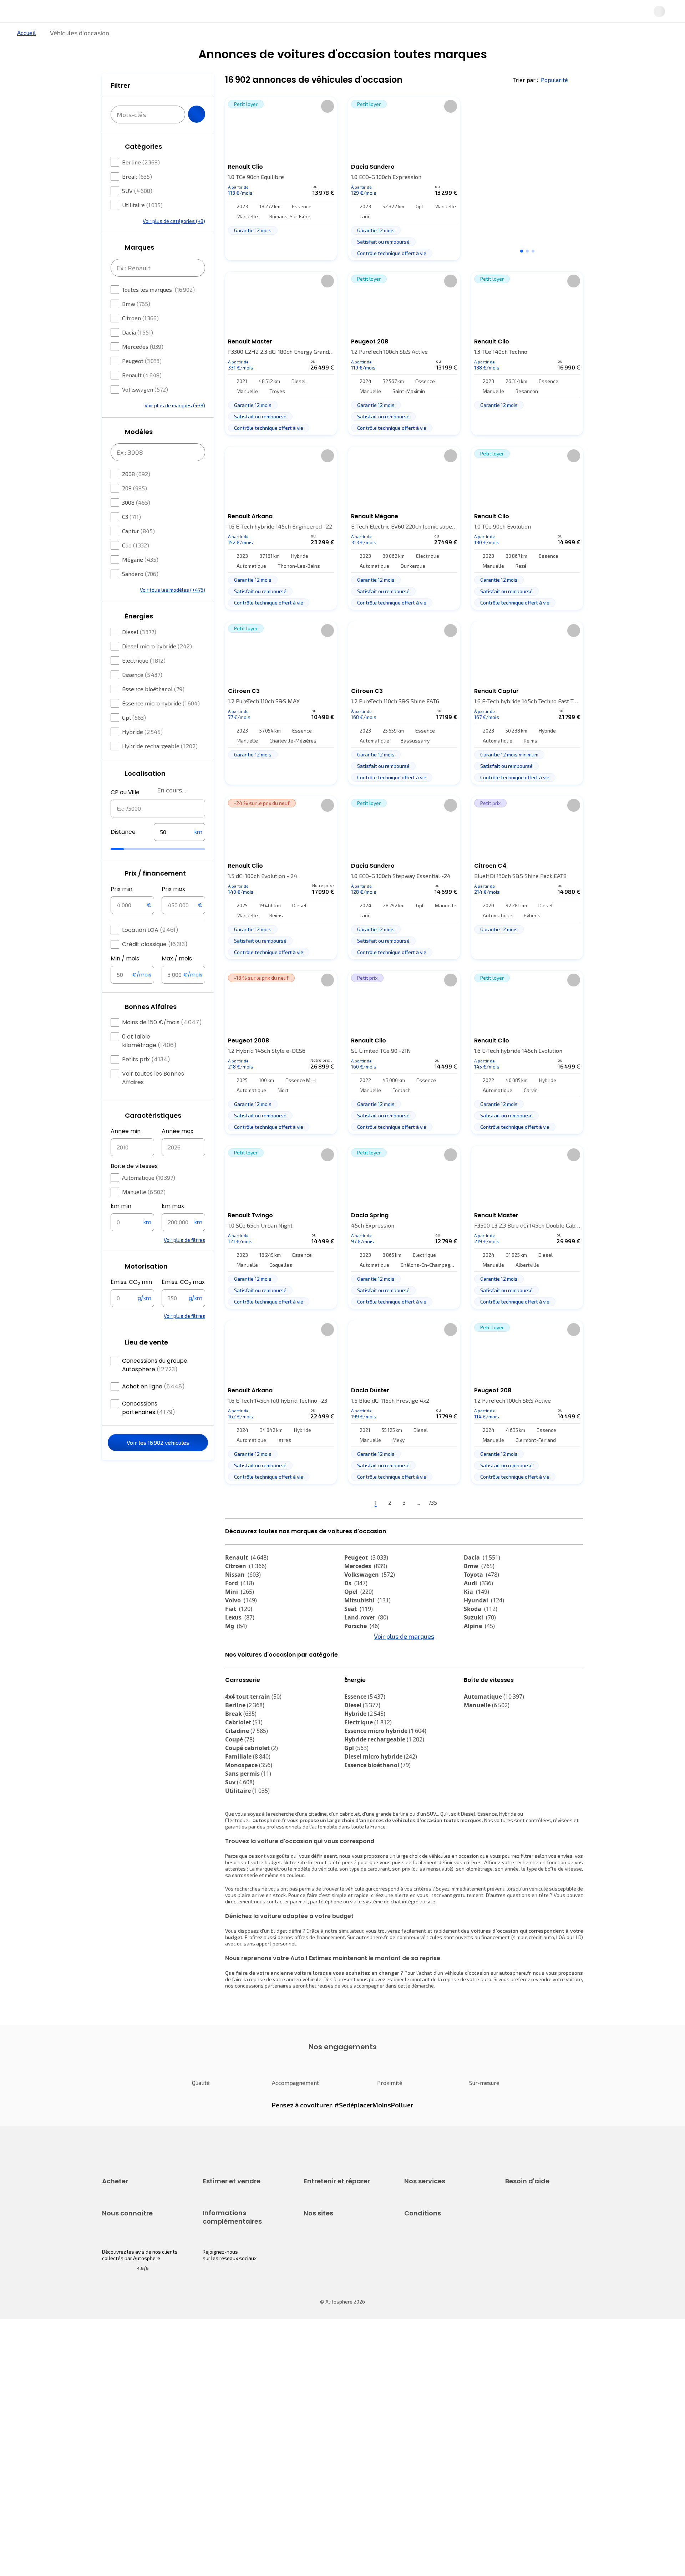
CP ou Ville (125, 814)
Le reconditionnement (227, 2403)
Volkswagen (145, 411)
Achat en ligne (153, 1408)
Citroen (140, 339)
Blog (309, 2461)
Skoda (481, 1633)
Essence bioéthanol (153, 710)
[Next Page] (473, 1527)
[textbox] (179, 853)
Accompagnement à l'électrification (427, 2328)
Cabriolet (244, 1786)
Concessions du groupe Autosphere (155, 1386)
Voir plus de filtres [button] (184, 1261)
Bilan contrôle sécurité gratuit (338, 2289)
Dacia (138, 354)
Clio (136, 567)
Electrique (144, 682)
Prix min (121, 910)
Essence (142, 696)
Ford (240, 1607)
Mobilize (481, 1701)
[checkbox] (115, 184)
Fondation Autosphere (329, 2394)
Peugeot (142, 382)
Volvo (241, 1624)
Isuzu (238, 1701)
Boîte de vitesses (134, 1187)
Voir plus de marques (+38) (175, 427)
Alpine (479, 1650)
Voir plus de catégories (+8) (174, 242)
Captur (138, 552)
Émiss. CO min (131, 1304)
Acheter (110, 37)
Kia (476, 1616)
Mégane (140, 581)
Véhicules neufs (120, 2277)
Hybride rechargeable (160, 767)
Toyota (481, 1598)
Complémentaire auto (429, 2301)
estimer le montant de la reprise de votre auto (439, 2043)
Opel (359, 1616)
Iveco (237, 1693)
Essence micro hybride (161, 725)
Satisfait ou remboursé (430, 2289)
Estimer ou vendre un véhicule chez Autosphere (237, 2268)
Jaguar (360, 1667)
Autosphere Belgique (328, 2431)
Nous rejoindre (118, 2443)
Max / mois (177, 980)
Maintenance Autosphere (333, 2277)
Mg (236, 1650)
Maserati (362, 1675)
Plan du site (418, 2479)
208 (135, 509)
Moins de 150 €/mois (162, 1044)
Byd (474, 1684)
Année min (126, 1152)
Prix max (173, 910)
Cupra (240, 1658)
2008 (136, 495)
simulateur (351, 1994)
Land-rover (366, 1641)
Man (356, 1701)
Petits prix (146, 1081)
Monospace (249, 1828)
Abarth (240, 1675)
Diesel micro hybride (157, 667)
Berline (141, 183)
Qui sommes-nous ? (124, 2394)
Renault (142, 396)
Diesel (139, 653)
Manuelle (144, 1213)
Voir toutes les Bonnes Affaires (153, 1099)
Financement (419, 2264)
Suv (240, 1846)
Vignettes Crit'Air (222, 2415)
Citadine (247, 1794)
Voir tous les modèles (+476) (172, 611)
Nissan (243, 1598)
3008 (136, 524)
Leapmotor (484, 1667)
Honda (359, 1684)
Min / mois (125, 980)
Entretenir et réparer (296, 37)
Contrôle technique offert (333, 2301)
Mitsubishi (367, 1624)
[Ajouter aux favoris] (328, 130)
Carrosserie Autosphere (331, 2313)
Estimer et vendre (195, 37)
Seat (359, 1633)
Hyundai (484, 1624)
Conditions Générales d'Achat (438, 2455)
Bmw (136, 325)
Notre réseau (476, 37)
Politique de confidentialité (435, 2406)
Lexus (240, 1641)
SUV (137, 212)
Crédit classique (155, 966)
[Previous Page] (336, 1527)
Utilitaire (142, 226)
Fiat (239, 1633)
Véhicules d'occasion (126, 2264)
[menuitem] (110, 37)
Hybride (142, 753)
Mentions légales (424, 2467)
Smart (477, 1675)
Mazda (360, 1658)
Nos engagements (123, 2406)
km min (121, 1227)
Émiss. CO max (183, 1304)
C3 (131, 538)
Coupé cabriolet (252, 1811)
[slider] (126, 871)
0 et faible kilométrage (149, 1062)
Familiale (248, 1820)
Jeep (476, 1658)
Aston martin (368, 1693)
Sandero (140, 595)
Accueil (26, 57)
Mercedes (143, 368)
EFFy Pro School (321, 2406)
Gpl (134, 739)
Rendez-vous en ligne (328, 2264)
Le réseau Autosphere (329, 2419)
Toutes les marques (158, 311)
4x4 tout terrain (253, 1760)
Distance (123, 853)
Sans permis (248, 1837)
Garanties (415, 2277)
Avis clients (115, 2419)
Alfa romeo (247, 1667)
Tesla (237, 1684)
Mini (240, 1616)
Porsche (362, 1650)
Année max (177, 1152)
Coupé (240, 1803)
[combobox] (158, 830)
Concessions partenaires (149, 1429)
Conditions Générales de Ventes (441, 2443)
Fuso (475, 1693)
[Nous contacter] (636, 14)
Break (137, 198)
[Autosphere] (68, 14)
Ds (356, 1607)
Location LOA (150, 951)
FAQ (509, 2277)
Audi (478, 1607)
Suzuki (480, 1641)
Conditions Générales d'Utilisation (443, 2394)
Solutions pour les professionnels (443, 2344)
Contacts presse (121, 2431)
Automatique (149, 1199)
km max (173, 1227)
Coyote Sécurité (422, 2313)
